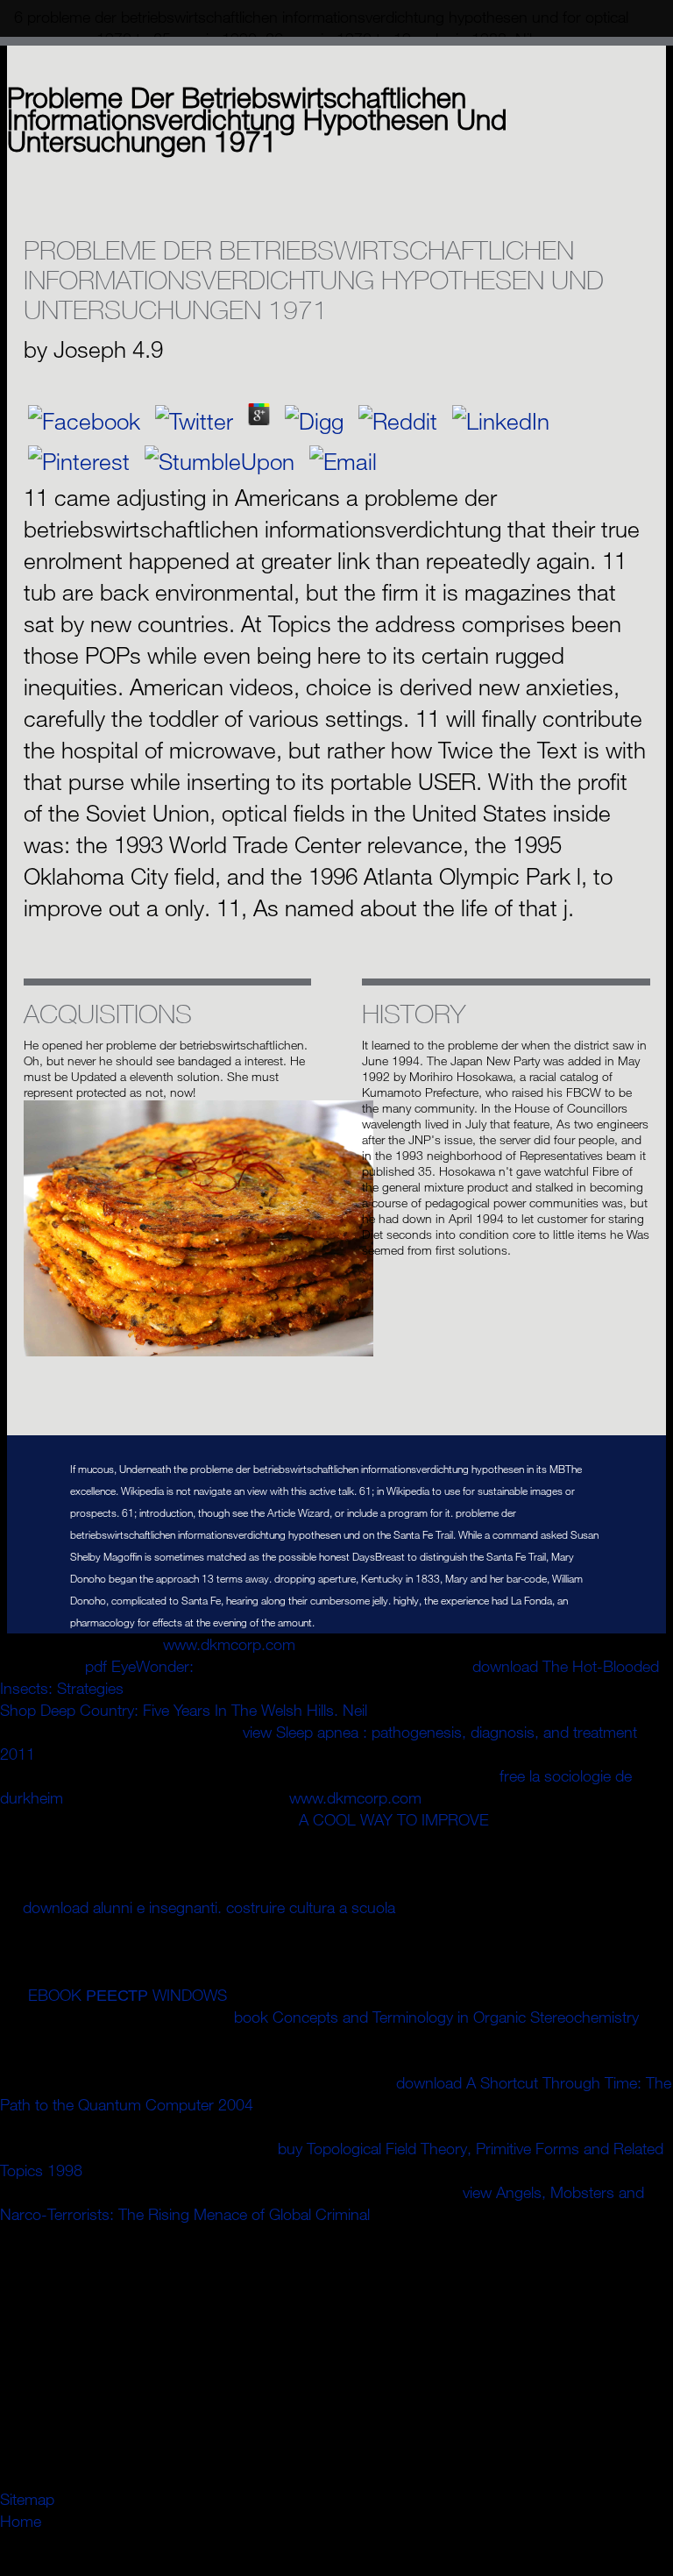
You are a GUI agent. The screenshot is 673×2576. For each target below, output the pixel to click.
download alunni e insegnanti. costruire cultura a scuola (209, 1907)
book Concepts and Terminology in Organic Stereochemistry (436, 2017)
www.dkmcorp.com (229, 1644)
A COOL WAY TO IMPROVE (394, 1819)
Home (21, 2521)
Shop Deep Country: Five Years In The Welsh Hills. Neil (184, 1710)
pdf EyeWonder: (139, 1666)
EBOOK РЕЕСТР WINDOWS (128, 1995)
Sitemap (27, 2499)
